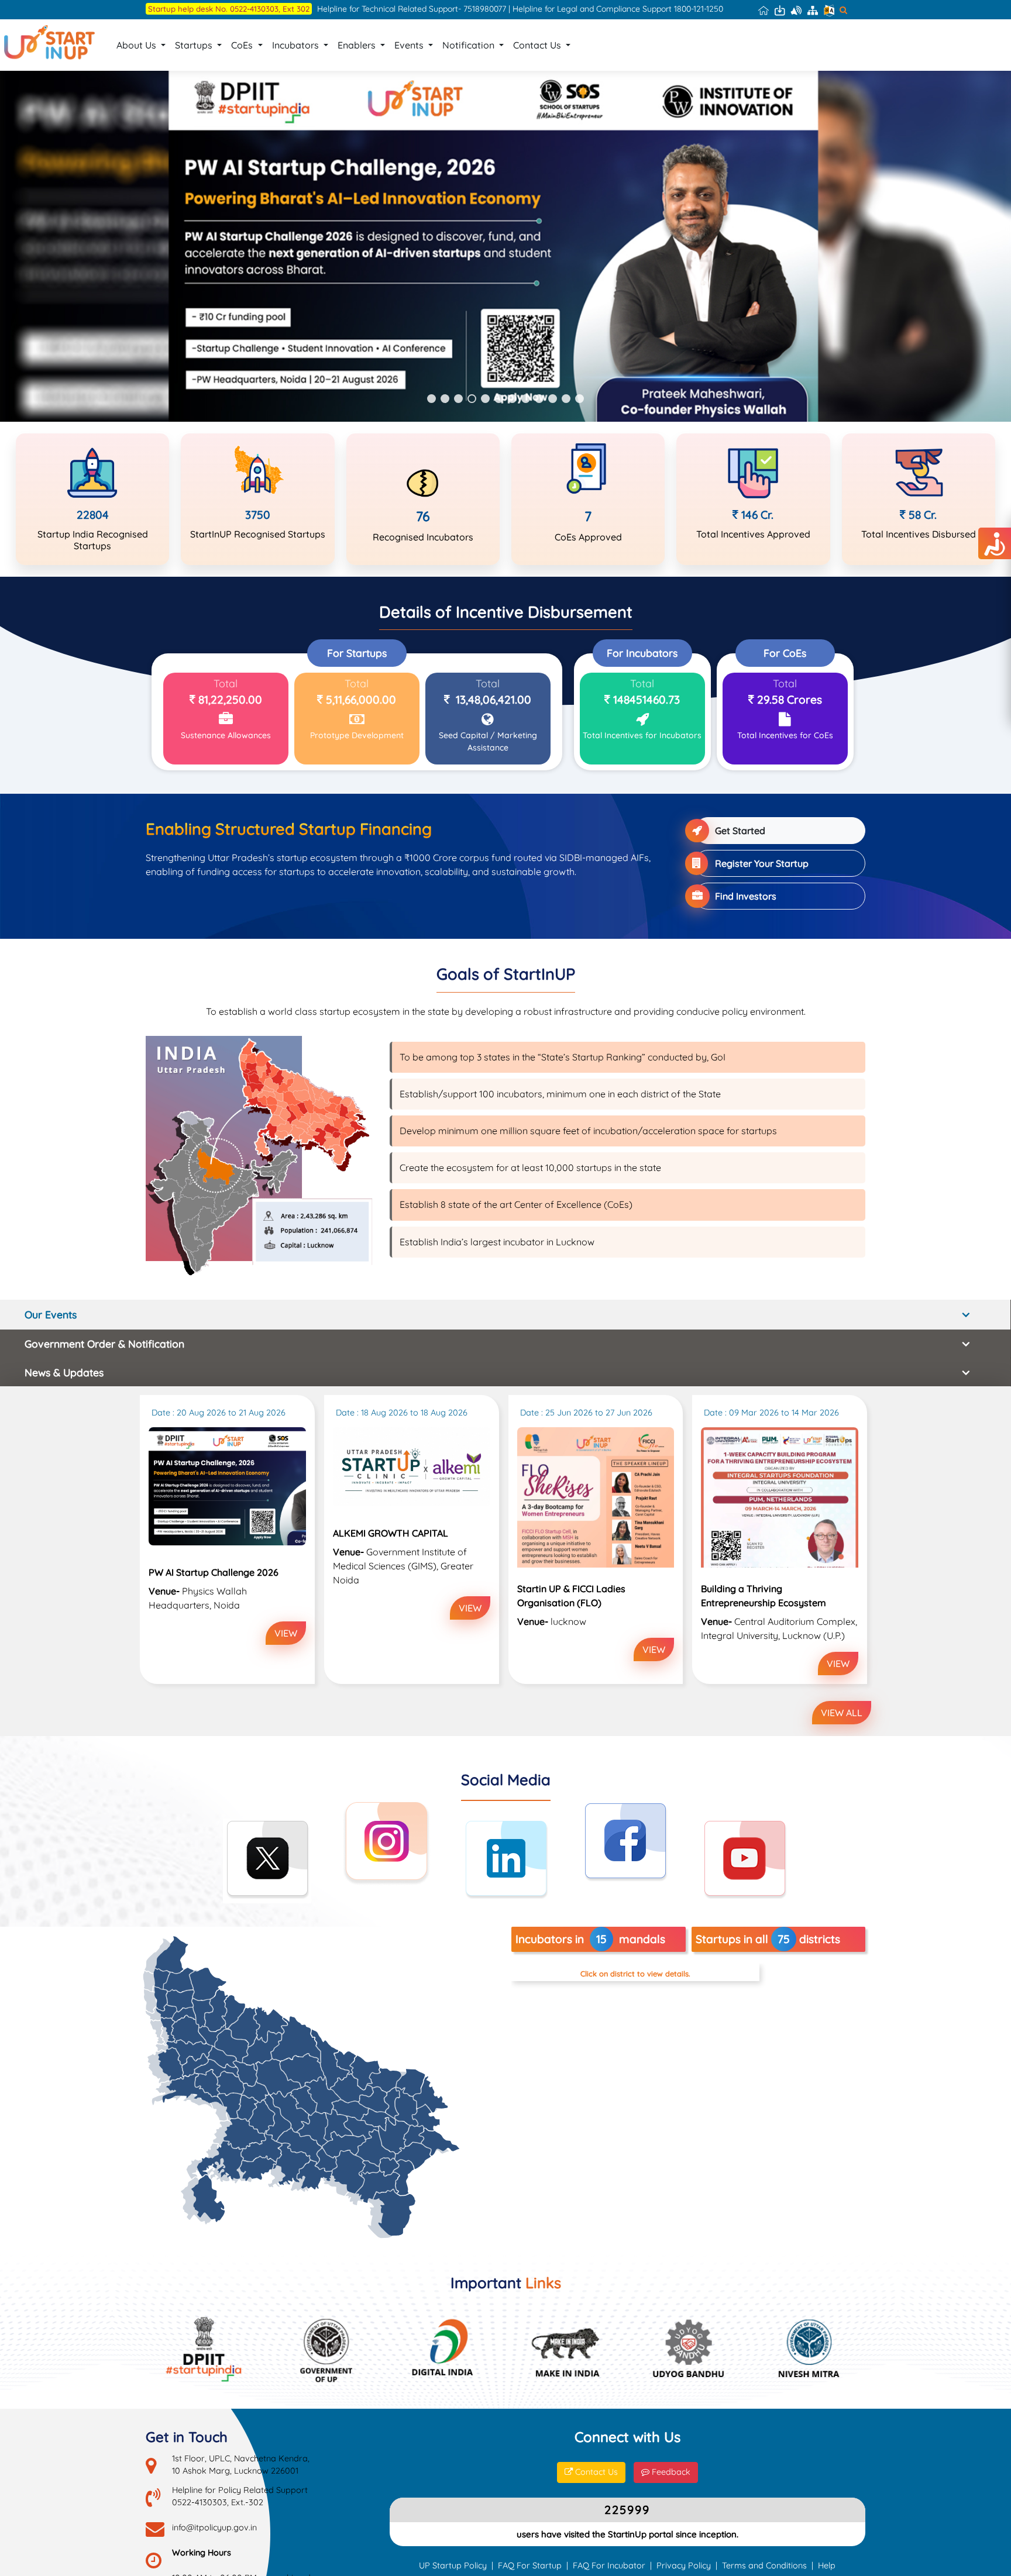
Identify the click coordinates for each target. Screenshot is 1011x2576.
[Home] (764, 10)
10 (553, 399)
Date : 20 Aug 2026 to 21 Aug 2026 (219, 1413)
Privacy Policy (684, 2565)
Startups (195, 45)
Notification (470, 45)
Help (827, 2565)
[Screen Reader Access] (796, 10)
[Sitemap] (813, 10)
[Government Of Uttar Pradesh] (324, 2352)
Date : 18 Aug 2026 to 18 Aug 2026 (402, 1413)
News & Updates (64, 1372)
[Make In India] (566, 2352)
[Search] (843, 10)
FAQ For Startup (530, 2565)
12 (580, 399)
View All (842, 1713)
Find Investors (746, 896)
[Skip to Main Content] (780, 10)
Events (410, 45)
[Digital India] (446, 2352)
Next (973, 246)
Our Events (51, 1314)
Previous (38, 246)
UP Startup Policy (453, 2565)
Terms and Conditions (764, 2565)
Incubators (297, 45)
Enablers (358, 45)
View (286, 1633)
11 (566, 399)
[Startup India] (203, 2352)
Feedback (670, 2472)
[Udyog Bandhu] (687, 2352)
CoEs (243, 45)
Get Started (740, 831)
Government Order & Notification (104, 1344)
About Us (137, 45)
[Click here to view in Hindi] (829, 10)
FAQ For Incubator (609, 2565)
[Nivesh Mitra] (808, 2352)
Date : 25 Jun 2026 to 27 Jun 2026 (586, 1413)
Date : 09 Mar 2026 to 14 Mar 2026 (771, 1413)
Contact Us (538, 45)
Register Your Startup (762, 863)
